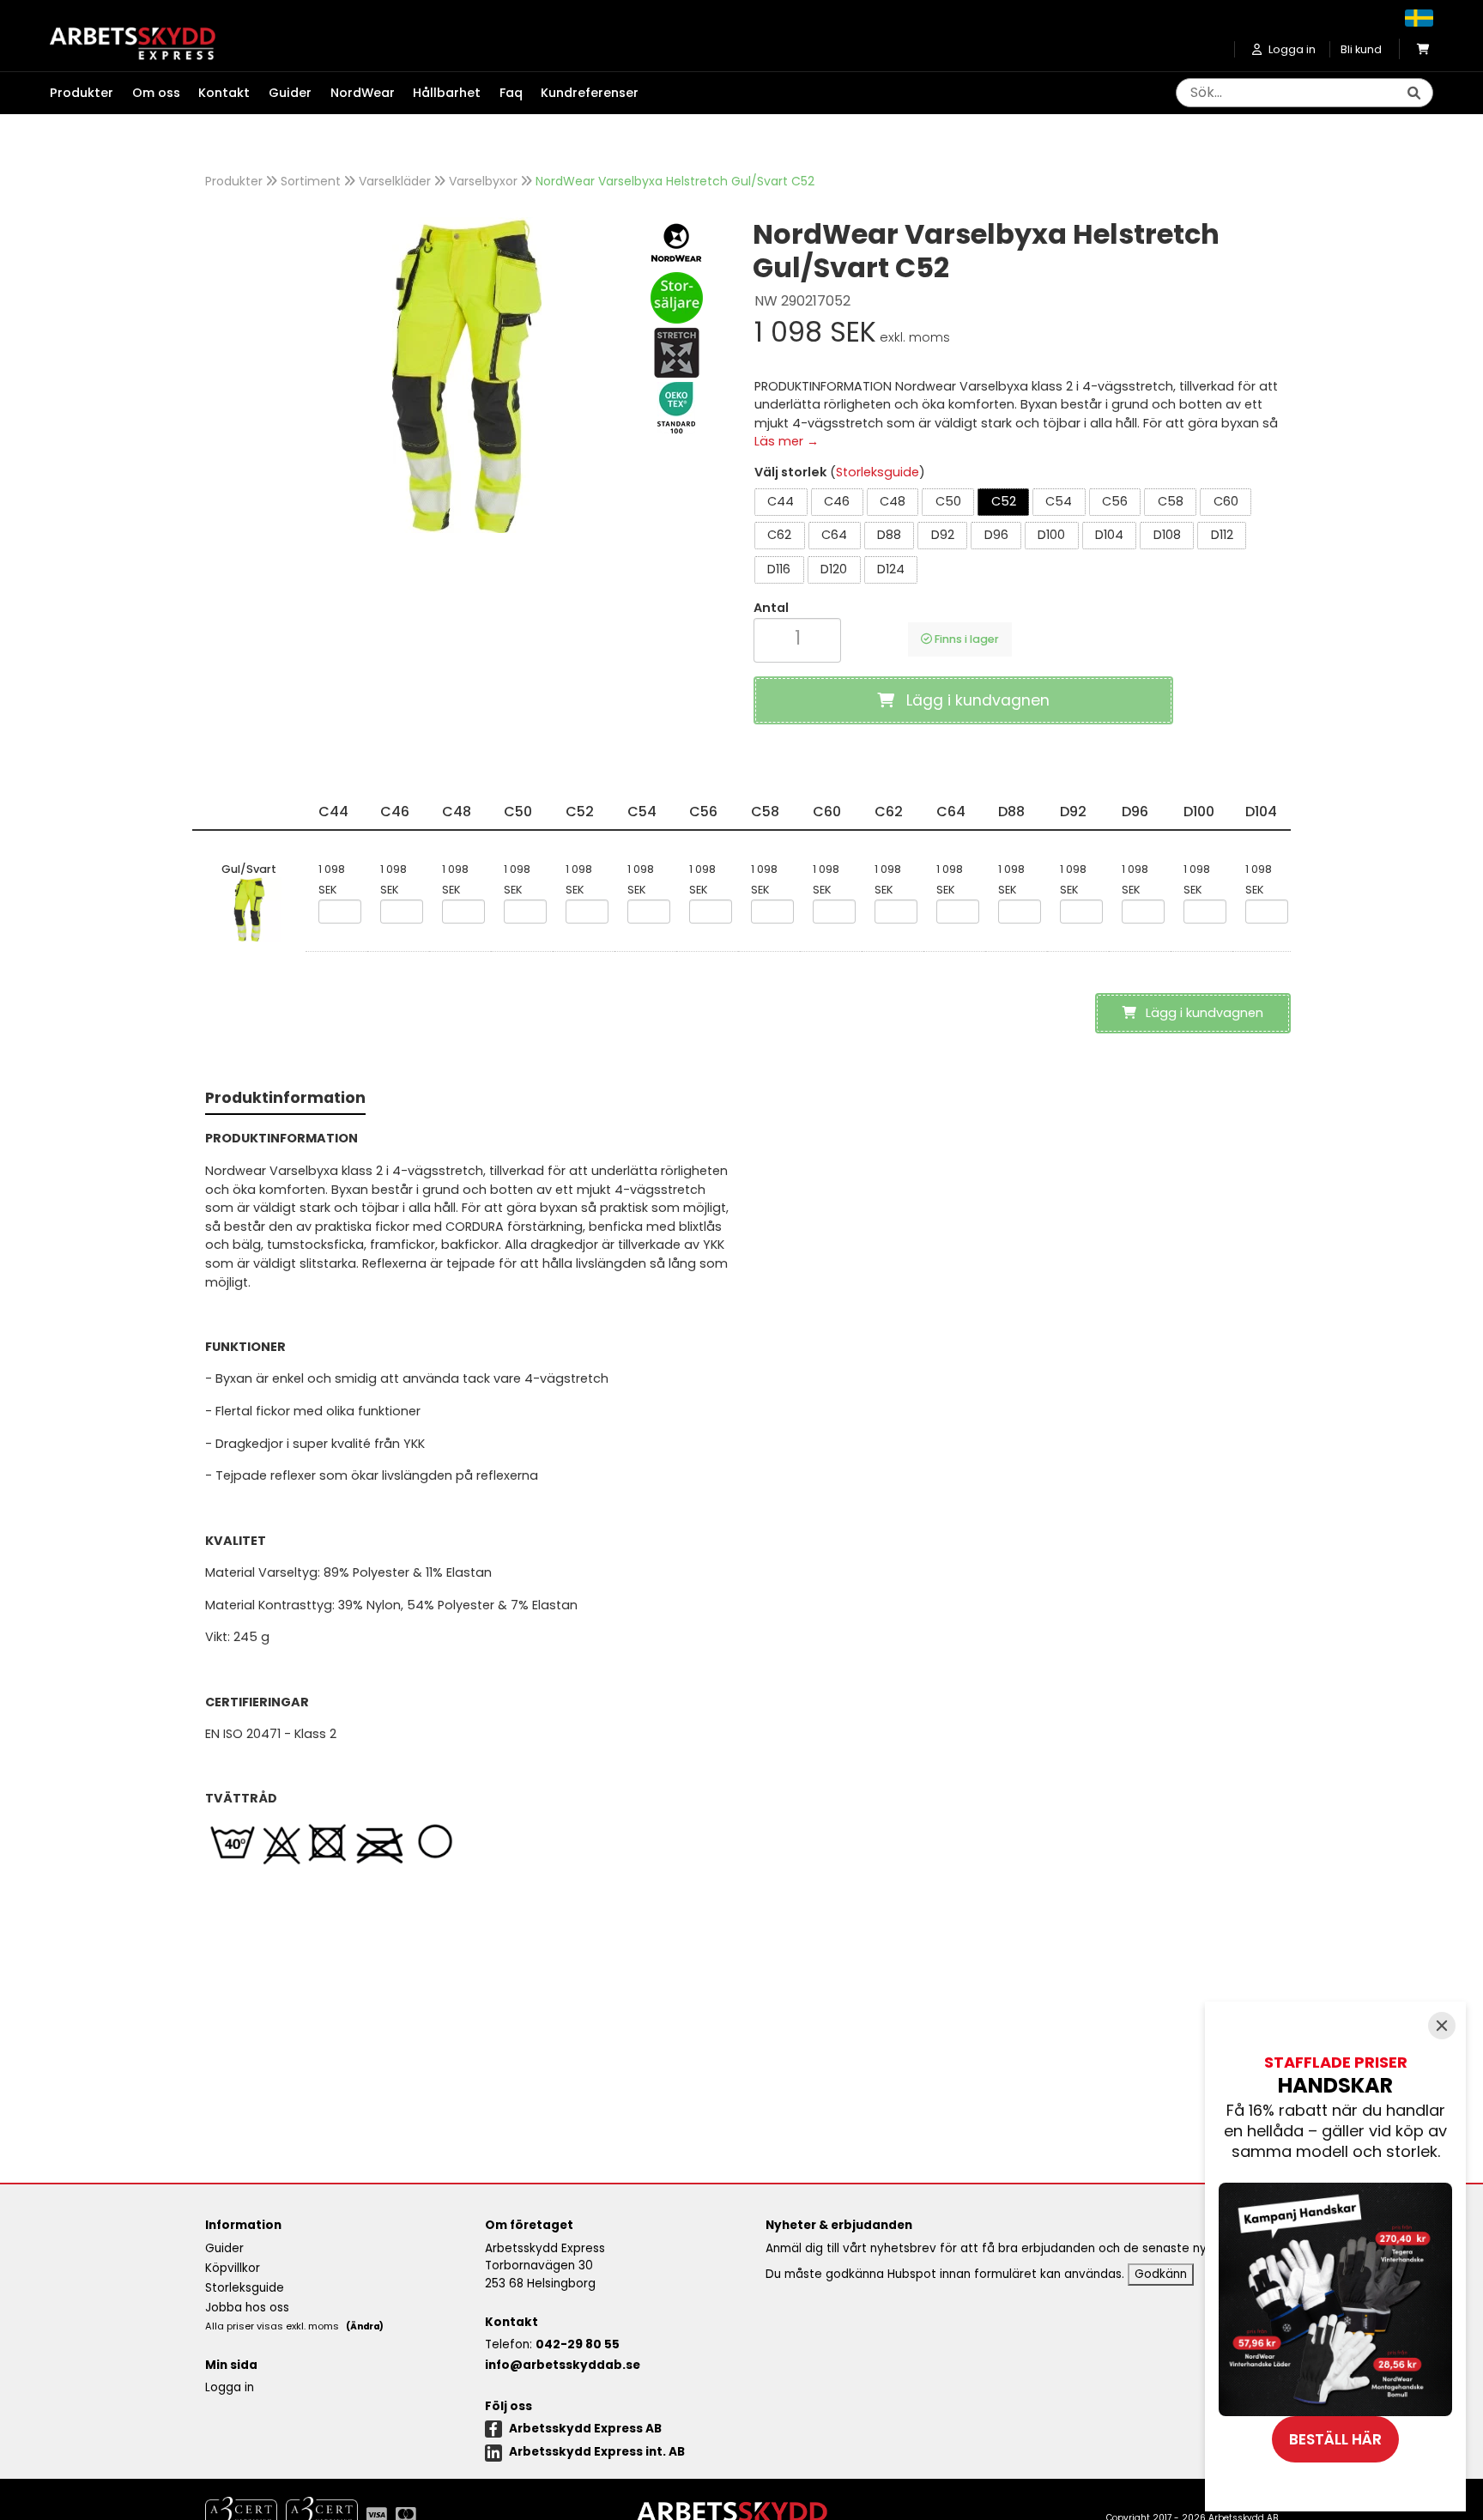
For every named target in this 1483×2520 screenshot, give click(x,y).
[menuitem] (91, 94)
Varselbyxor (483, 181)
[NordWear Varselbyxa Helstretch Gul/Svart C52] (467, 375)
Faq (511, 93)
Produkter (234, 181)
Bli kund (1361, 49)
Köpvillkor (233, 2268)
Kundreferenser (590, 93)
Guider (290, 93)
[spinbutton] (797, 638)
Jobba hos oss (247, 2308)
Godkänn (1161, 2274)
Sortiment (311, 181)
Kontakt (224, 93)
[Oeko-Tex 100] (676, 408)
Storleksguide (878, 472)
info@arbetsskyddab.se (563, 2365)
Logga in (230, 2387)
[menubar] (354, 94)
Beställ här (1335, 2439)
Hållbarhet (447, 93)
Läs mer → (787, 441)
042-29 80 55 (578, 2344)
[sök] (1413, 94)
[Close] (1442, 2026)
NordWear (363, 93)
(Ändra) (365, 2326)
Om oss (156, 93)
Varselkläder (395, 181)
